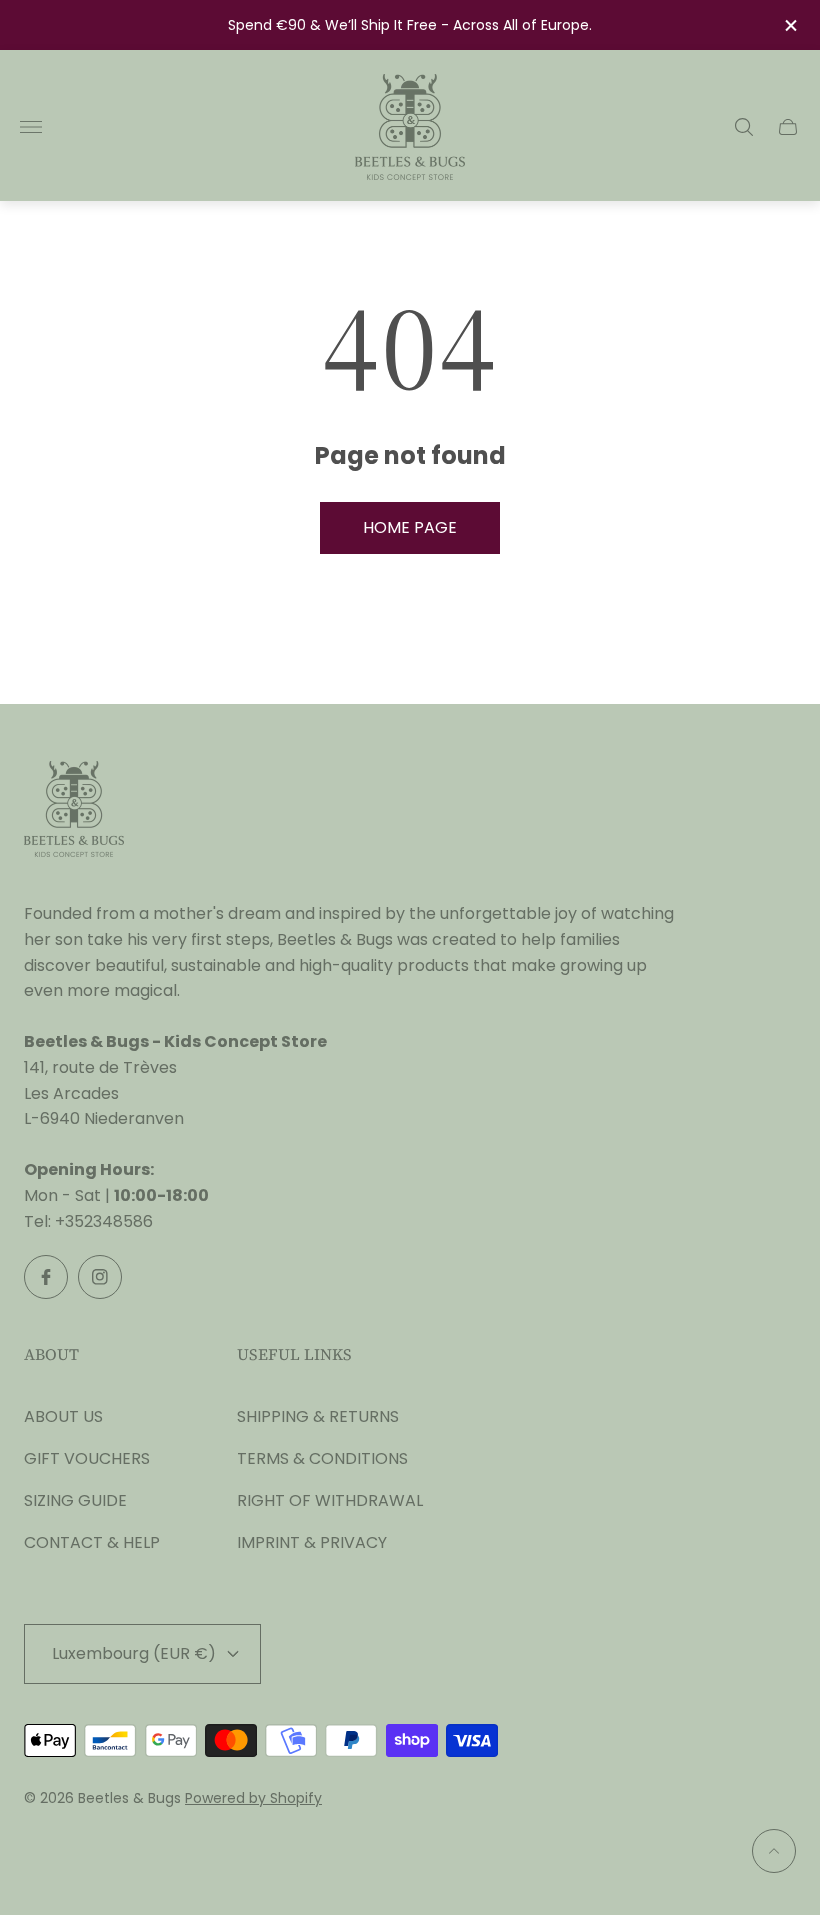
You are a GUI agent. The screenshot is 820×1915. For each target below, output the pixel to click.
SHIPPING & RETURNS (318, 1416)
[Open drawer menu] (31, 127)
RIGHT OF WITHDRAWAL (330, 1500)
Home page (410, 527)
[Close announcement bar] (789, 25)
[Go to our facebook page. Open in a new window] (46, 1277)
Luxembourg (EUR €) (134, 1653)
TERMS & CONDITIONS (322, 1458)
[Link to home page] (74, 811)
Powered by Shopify (253, 1798)
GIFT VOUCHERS (87, 1458)
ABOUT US (63, 1416)
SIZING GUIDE (75, 1500)
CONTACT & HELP (92, 1542)
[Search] (744, 127)
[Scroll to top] (774, 1851)
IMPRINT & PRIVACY (312, 1542)
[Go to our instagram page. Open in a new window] (100, 1277)
